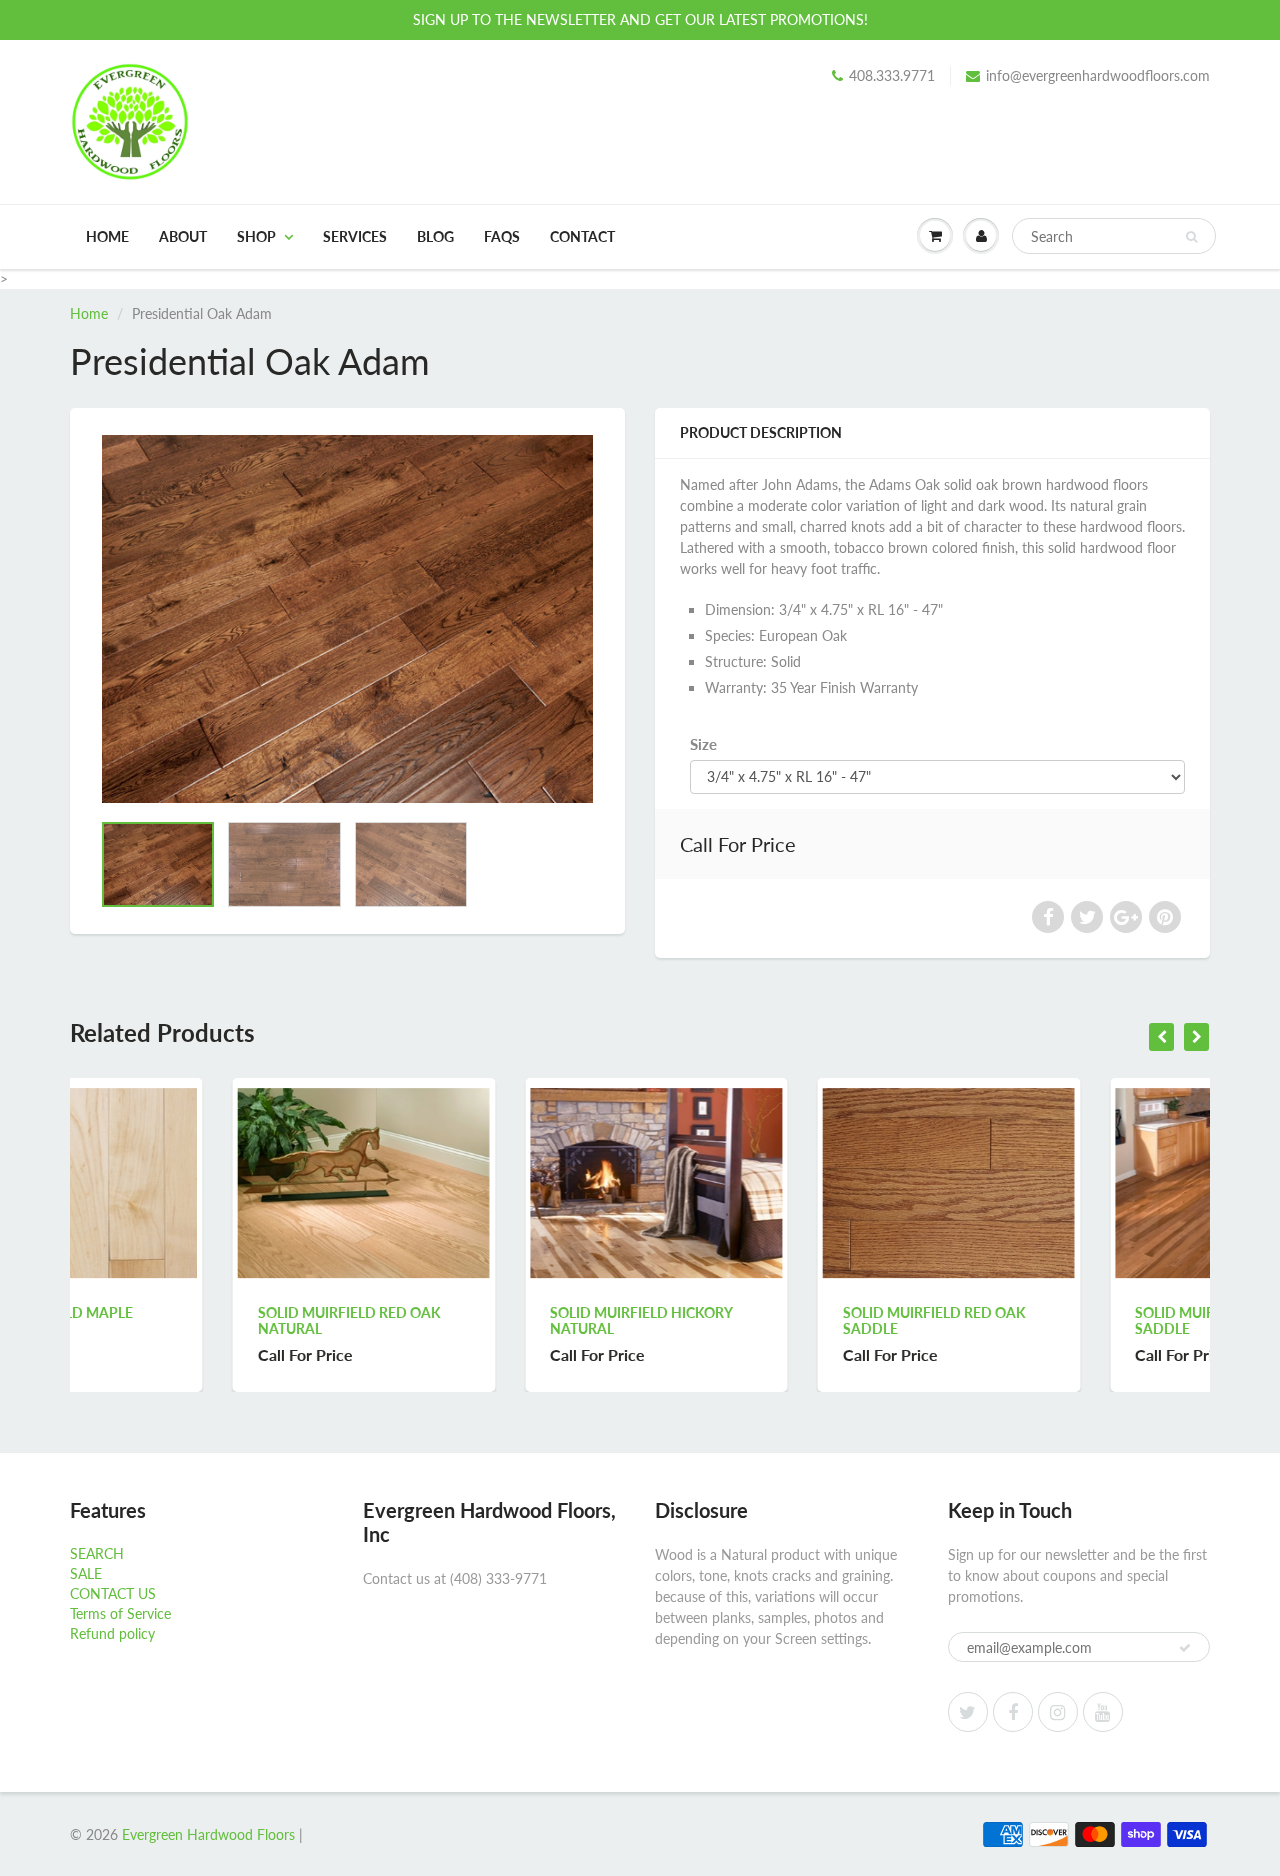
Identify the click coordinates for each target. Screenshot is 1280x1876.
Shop (256, 236)
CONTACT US (113, 1593)
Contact (582, 236)
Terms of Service (120, 1613)
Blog (435, 236)
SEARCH (97, 1553)
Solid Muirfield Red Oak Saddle (771, 1320)
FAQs (502, 236)
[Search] (1191, 237)
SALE (86, 1573)
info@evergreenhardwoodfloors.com (1098, 75)
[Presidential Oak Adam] (347, 619)
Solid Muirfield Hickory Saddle (1064, 1320)
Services (355, 236)
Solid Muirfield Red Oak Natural (186, 1320)
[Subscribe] (1185, 1648)
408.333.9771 (892, 75)
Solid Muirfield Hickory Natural (479, 1320)
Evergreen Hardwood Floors (208, 1834)
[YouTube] (1103, 1712)
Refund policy (112, 1633)
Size (703, 744)
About (183, 236)
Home (107, 236)
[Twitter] (968, 1712)
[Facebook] (1013, 1712)
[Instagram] (1058, 1712)
